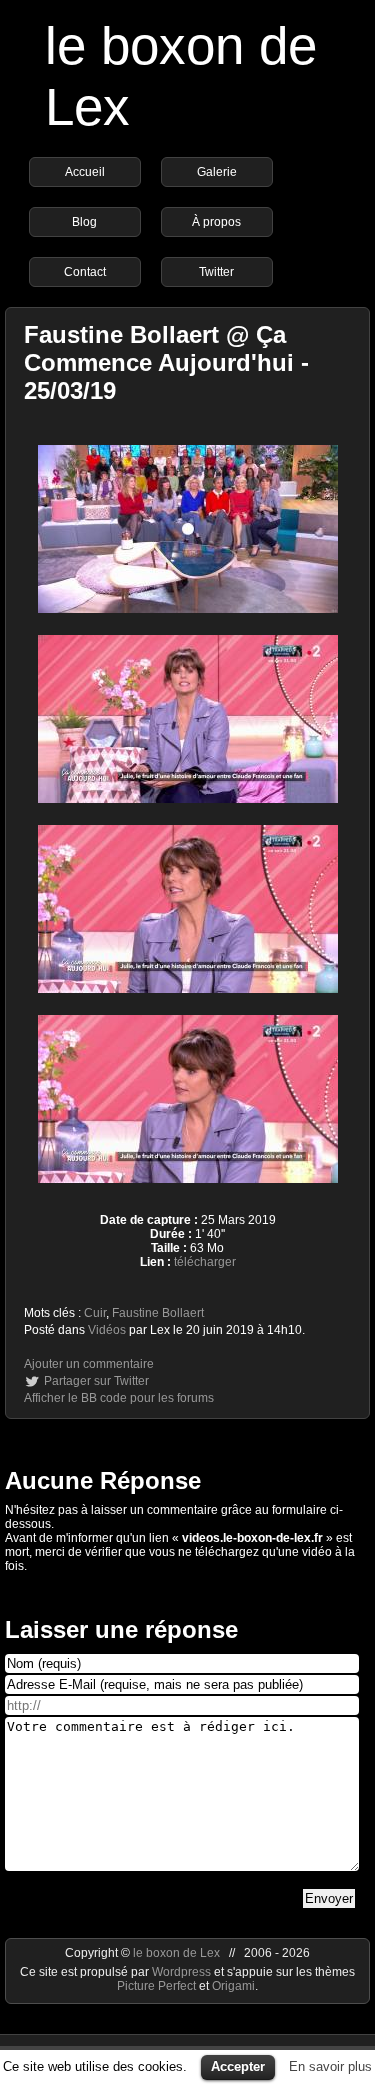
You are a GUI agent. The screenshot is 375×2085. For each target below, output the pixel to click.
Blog (84, 222)
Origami (233, 1986)
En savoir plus (330, 2066)
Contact (85, 272)
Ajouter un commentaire (89, 1364)
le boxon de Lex (176, 1953)
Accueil (85, 172)
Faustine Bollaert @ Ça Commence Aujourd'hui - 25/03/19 (166, 362)
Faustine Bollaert (158, 1313)
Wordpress (183, 1972)
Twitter (216, 272)
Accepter (238, 2066)
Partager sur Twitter (96, 1381)
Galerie (217, 172)
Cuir (95, 1313)
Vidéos (107, 1330)
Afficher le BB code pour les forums (119, 1398)
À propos (216, 222)
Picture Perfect (156, 1986)
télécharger (205, 1262)
